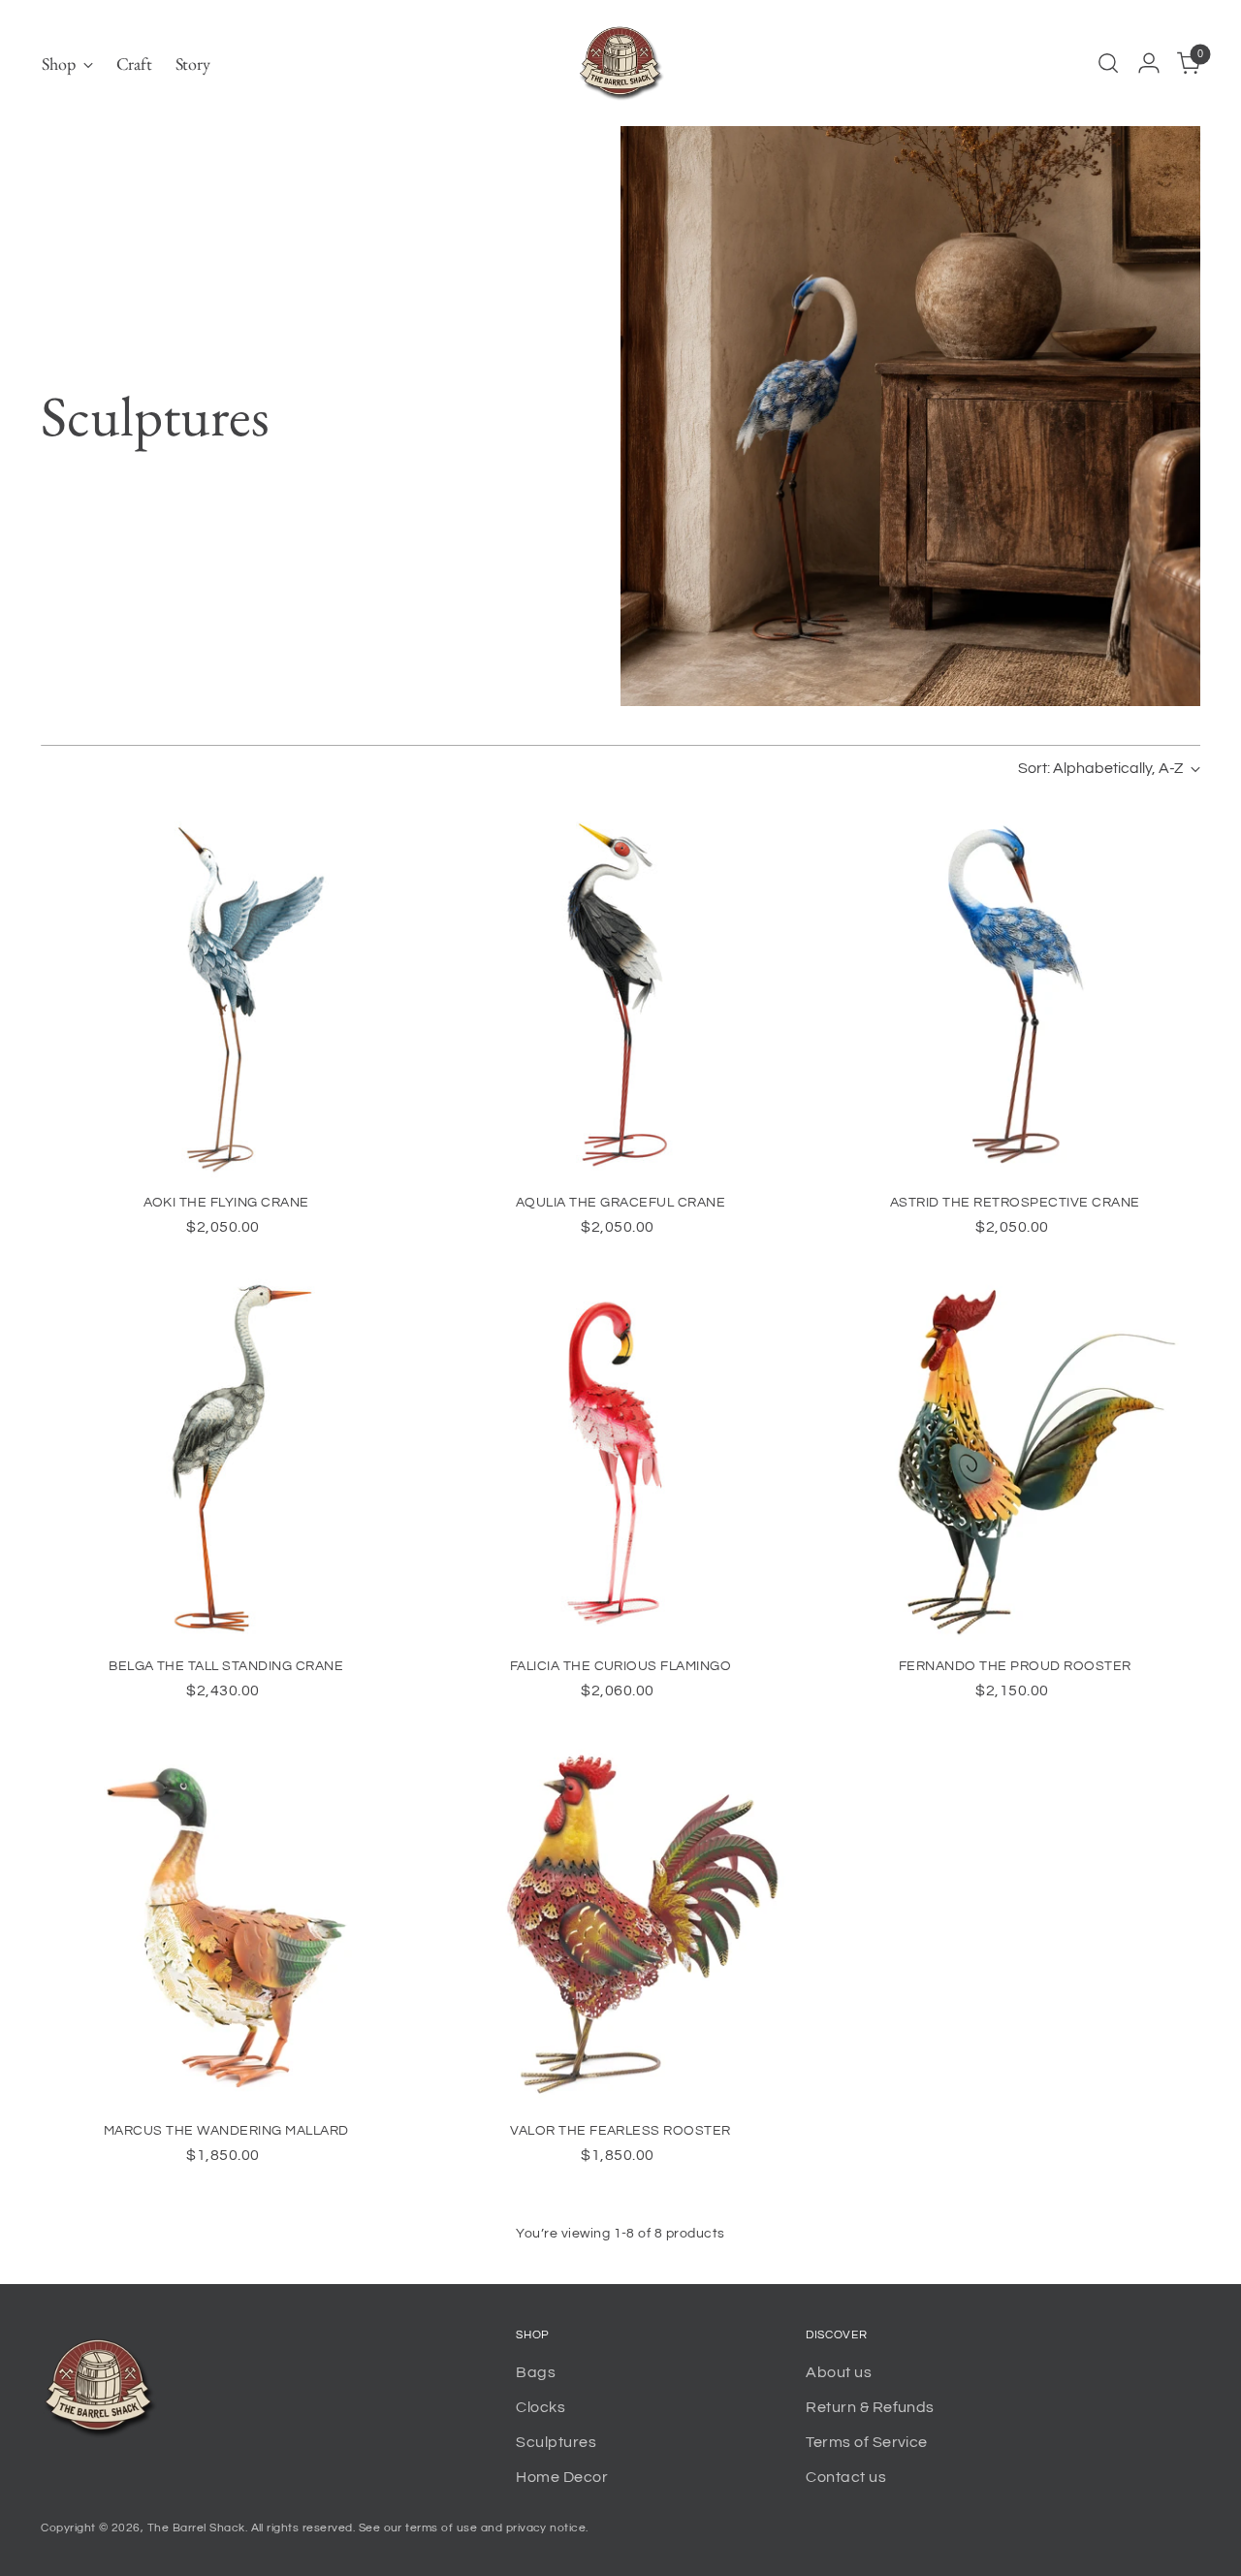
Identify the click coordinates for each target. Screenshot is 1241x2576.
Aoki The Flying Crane (226, 1203)
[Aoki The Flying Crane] (226, 992)
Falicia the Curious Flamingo (621, 1666)
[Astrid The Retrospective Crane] (1015, 992)
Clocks (541, 2407)
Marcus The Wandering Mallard (226, 2131)
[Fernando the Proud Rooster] (1015, 1457)
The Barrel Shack (196, 2528)
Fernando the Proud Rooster (1015, 1666)
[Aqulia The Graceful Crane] (620, 992)
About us (839, 2372)
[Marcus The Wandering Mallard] (226, 1920)
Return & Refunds (870, 2407)
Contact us (846, 2477)
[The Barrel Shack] (620, 63)
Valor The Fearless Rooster (620, 2131)
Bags (536, 2372)
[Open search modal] (1108, 63)
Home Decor (562, 2477)
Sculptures (556, 2442)
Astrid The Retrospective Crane (1015, 1203)
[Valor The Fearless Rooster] (620, 1920)
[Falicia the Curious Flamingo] (620, 1457)
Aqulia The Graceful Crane (620, 1203)
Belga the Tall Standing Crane (226, 1666)
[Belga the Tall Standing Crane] (226, 1457)
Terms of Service (867, 2442)
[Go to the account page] (1149, 63)
